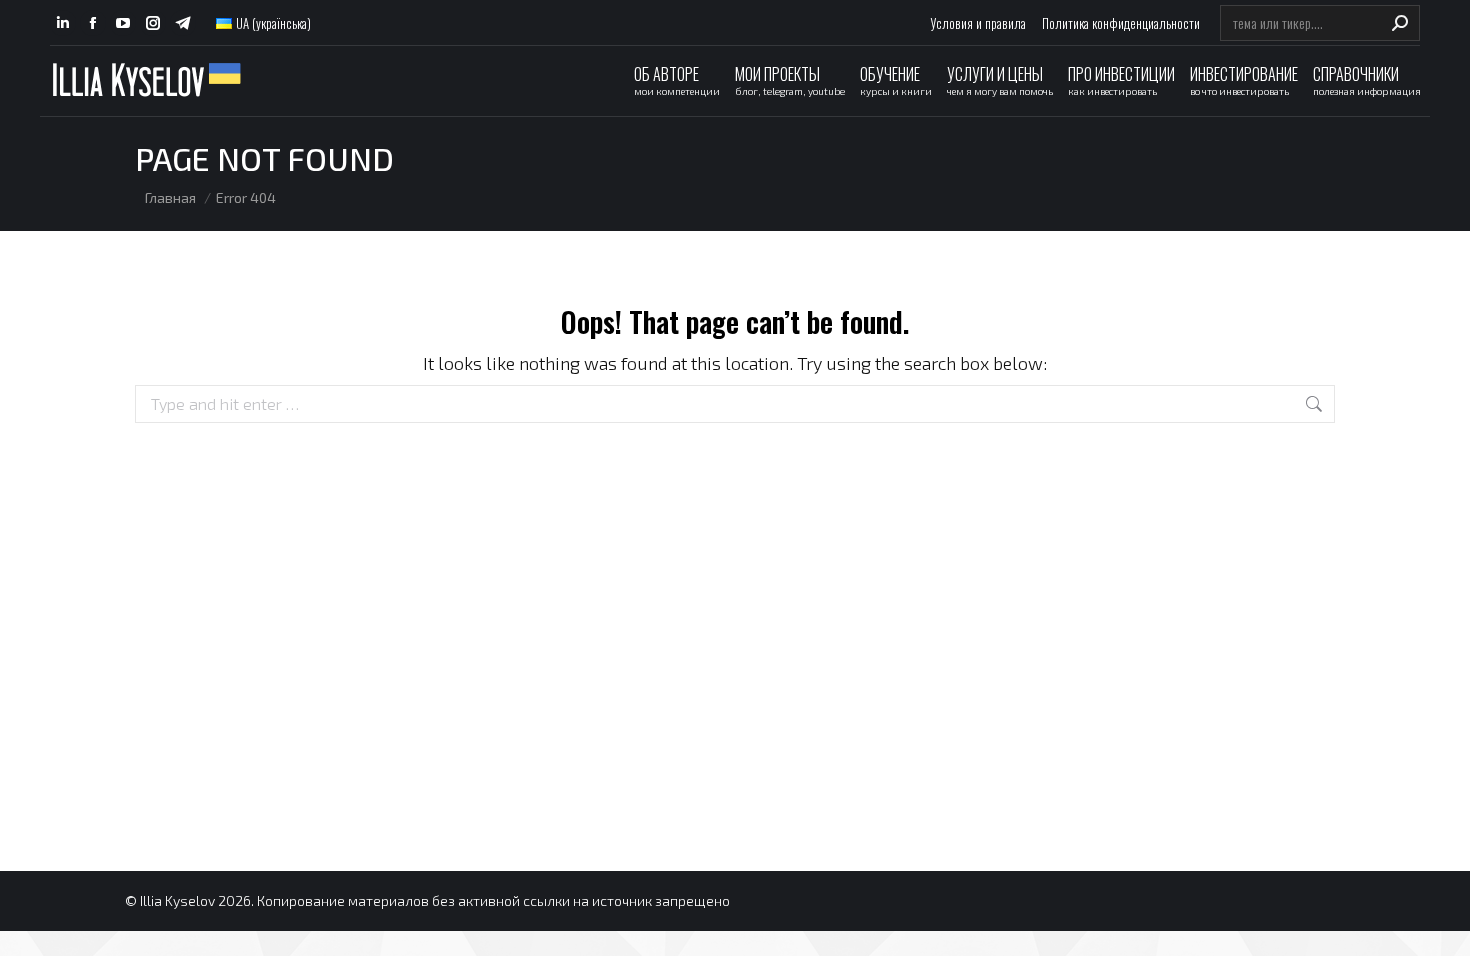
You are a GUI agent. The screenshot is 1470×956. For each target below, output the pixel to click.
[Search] (1400, 23)
